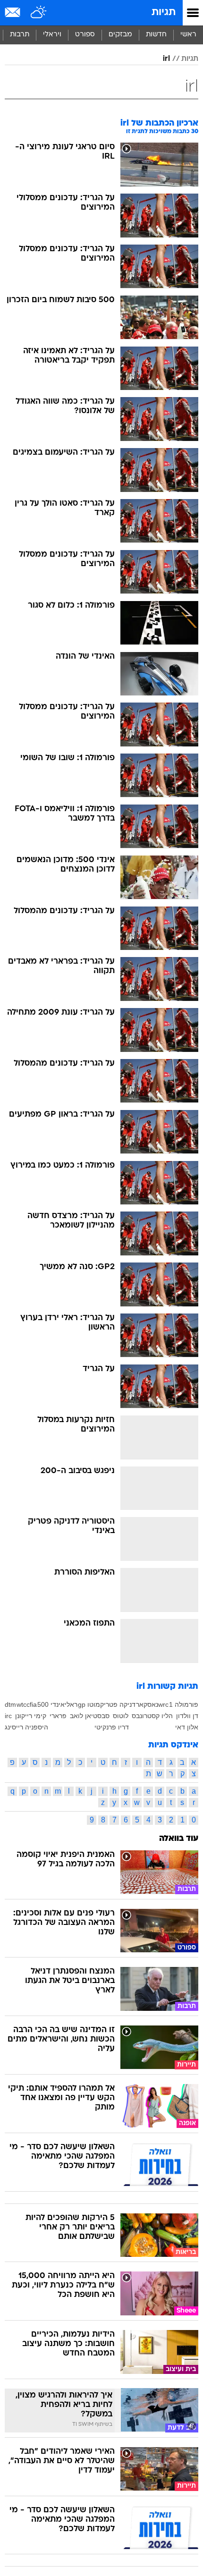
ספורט (85, 35)
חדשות (156, 35)
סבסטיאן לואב (90, 1716)
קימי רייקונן (31, 1716)
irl (166, 59)
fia (33, 1704)
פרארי (58, 1716)
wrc (163, 1704)
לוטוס (121, 1716)
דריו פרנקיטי (112, 1727)
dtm (10, 1704)
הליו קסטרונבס (152, 1716)
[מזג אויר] (39, 13)
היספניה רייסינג (26, 1727)
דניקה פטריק (118, 1704)
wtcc (23, 1704)
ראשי (188, 35)
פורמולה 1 (184, 1704)
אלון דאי (187, 1727)
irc (8, 1716)
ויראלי (52, 35)
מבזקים (120, 35)
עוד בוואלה (179, 1839)
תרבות (20, 35)
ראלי (71, 1704)
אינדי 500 (51, 1704)
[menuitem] (156, 35)
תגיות (164, 13)
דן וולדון (187, 1716)
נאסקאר (147, 1704)
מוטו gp (89, 1704)
